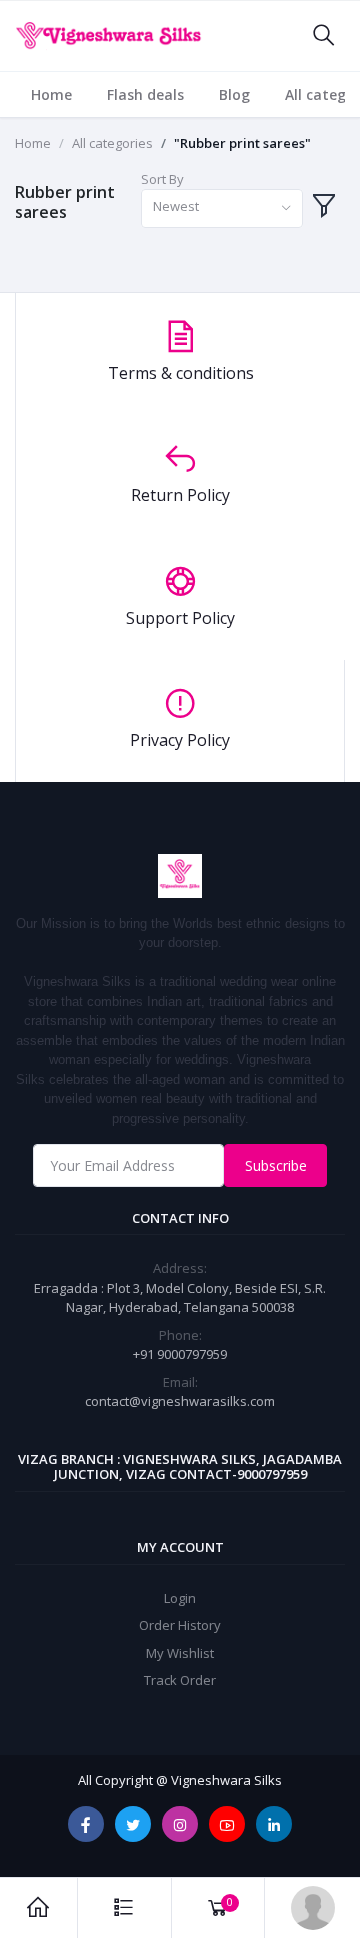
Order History (180, 1625)
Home (51, 94)
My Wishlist (180, 1653)
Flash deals (145, 94)
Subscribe (276, 1165)
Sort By (162, 179)
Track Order (180, 1680)
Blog (234, 94)
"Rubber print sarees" (242, 143)
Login (180, 1598)
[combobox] (222, 208)
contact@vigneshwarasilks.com (180, 1401)
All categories (112, 143)
